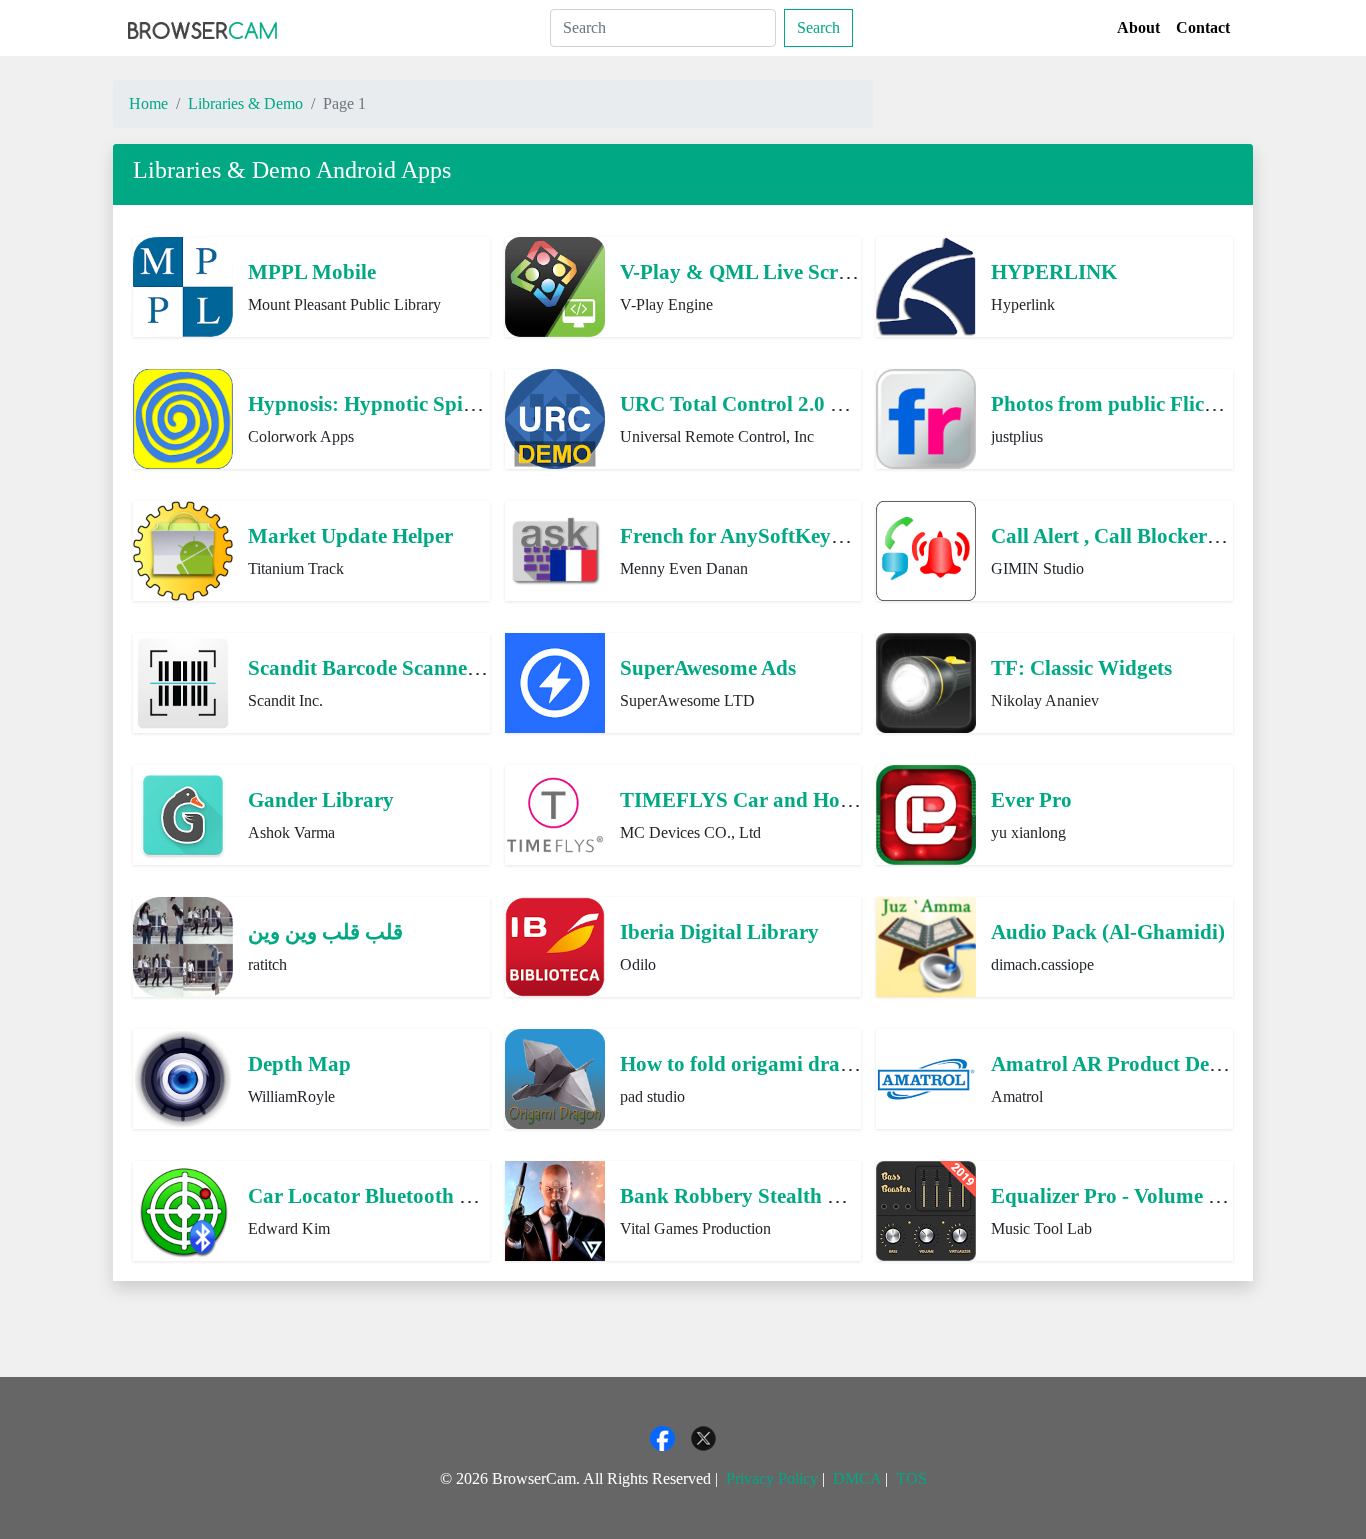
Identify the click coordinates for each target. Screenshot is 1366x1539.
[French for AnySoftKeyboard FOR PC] (555, 548)
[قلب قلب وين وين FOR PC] (183, 944)
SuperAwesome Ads (708, 667)
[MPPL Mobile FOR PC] (183, 284)
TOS (911, 1478)
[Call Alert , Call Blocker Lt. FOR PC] (926, 548)
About (1138, 27)
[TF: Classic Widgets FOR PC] (926, 680)
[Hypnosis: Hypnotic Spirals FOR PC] (183, 416)
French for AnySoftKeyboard (753, 535)
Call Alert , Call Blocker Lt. (1114, 535)
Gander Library (321, 799)
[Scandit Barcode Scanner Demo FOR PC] (183, 680)
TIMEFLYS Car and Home (743, 799)
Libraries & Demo (245, 103)
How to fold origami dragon (747, 1063)
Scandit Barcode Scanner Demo (391, 667)
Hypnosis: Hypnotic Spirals (372, 403)
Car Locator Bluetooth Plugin (383, 1195)
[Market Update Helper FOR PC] (183, 548)
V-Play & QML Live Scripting (756, 271)
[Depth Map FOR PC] (183, 1076)
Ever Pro (1031, 799)
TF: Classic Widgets (1081, 667)
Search (818, 27)
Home (148, 103)
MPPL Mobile (312, 271)
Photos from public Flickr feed (1129, 403)
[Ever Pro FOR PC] (926, 812)
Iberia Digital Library (719, 931)
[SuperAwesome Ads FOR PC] (555, 680)
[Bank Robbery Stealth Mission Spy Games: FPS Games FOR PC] (555, 1208)
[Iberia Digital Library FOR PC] (555, 944)
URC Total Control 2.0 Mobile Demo (786, 403)
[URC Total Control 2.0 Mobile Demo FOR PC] (555, 416)
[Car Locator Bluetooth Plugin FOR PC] (183, 1208)
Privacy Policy (772, 1478)
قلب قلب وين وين (325, 931)
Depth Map (299, 1063)
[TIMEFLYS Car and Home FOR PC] (555, 812)
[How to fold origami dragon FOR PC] (555, 1076)
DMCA (857, 1478)
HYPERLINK (1054, 271)
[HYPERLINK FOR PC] (926, 284)
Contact (1203, 27)
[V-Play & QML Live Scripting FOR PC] (555, 284)
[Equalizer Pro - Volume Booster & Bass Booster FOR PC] (926, 1208)
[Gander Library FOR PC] (183, 812)
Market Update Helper (350, 535)
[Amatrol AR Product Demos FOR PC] (926, 1076)
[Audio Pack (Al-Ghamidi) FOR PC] (926, 944)
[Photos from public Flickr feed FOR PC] (926, 416)
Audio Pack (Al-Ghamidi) (1108, 931)
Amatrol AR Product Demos (1118, 1063)
